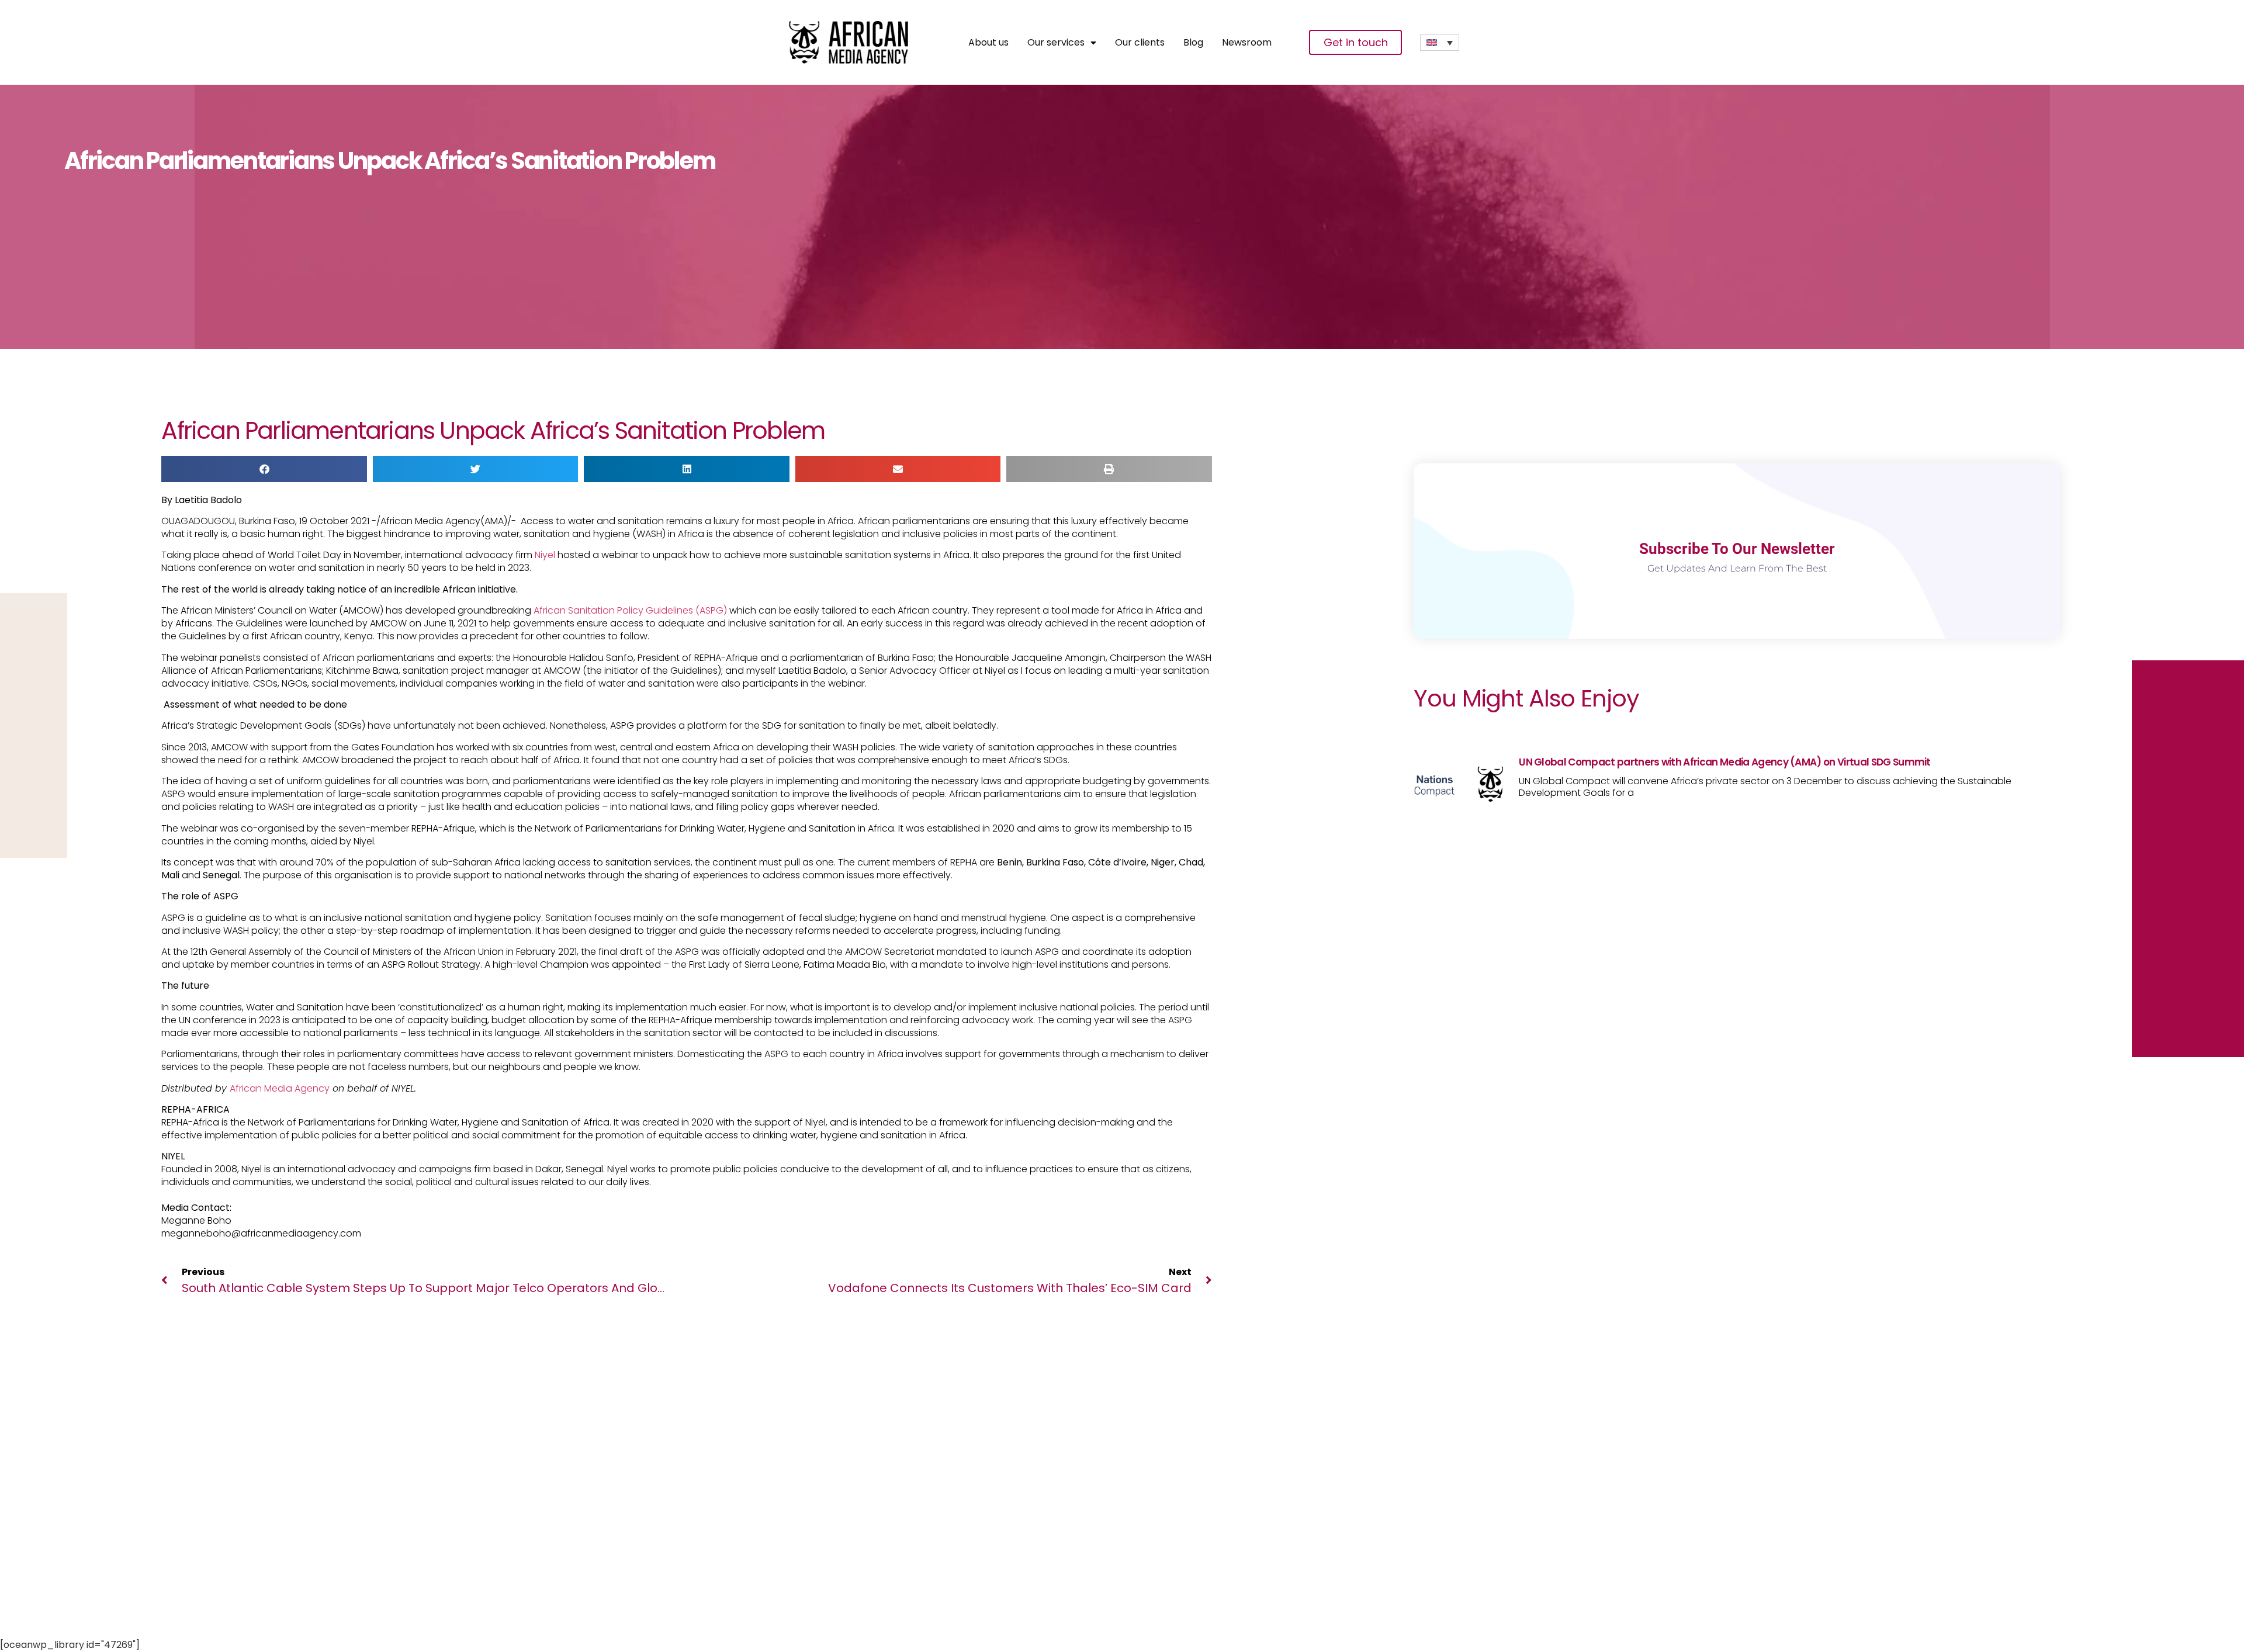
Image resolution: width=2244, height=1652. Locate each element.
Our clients (1140, 43)
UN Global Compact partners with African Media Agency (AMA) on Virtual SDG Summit (1725, 762)
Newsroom (1247, 43)
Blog (1193, 43)
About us (988, 43)
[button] (264, 469)
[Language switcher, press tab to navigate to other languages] (1440, 43)
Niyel (545, 555)
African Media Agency (280, 1088)
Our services (1056, 43)
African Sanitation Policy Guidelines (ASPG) (630, 610)
